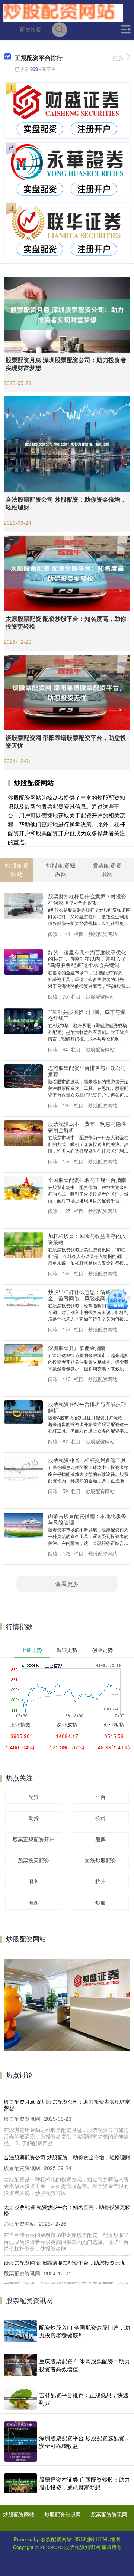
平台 (100, 1797)
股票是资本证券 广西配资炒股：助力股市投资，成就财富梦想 (84, 2483)
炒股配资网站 (19, 2514)
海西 (33, 1902)
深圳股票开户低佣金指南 (77, 1348)
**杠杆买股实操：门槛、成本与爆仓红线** (87, 1015)
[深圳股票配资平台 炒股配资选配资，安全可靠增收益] (20, 2441)
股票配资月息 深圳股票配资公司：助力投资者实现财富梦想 (66, 364)
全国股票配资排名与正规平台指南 (87, 1179)
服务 (33, 1881)
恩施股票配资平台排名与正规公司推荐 (87, 1071)
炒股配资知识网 (63, 2514)
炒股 (100, 1902)
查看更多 (67, 1584)
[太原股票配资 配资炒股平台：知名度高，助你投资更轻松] (67, 572)
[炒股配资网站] (63, 12)
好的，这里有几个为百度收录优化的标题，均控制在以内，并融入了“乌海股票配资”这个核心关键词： (87, 958)
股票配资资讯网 (109, 2514)
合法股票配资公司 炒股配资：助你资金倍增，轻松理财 (66, 503)
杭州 (100, 1881)
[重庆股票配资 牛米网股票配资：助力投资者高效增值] (20, 2365)
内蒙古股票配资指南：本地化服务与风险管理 (87, 1519)
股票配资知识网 (82, 2547)
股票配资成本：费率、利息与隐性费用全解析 (87, 1127)
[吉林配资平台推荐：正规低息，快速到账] (20, 2399)
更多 (118, 58)
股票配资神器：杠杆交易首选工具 (87, 1460)
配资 (33, 1797)
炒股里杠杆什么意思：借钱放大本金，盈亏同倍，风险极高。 (87, 1295)
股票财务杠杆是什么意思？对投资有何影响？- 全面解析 (87, 899)
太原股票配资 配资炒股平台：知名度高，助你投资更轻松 (66, 622)
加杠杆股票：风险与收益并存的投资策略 (87, 1239)
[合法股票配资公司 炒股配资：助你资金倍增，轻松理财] (67, 443)
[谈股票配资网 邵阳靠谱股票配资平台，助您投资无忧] (67, 691)
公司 (100, 1818)
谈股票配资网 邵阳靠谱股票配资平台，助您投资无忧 (66, 741)
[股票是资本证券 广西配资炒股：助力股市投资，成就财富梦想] (20, 2483)
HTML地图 (108, 2539)
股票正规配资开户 (33, 1839)
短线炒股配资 (100, 1860)
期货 (33, 1818)
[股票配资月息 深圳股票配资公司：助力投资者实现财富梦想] (67, 314)
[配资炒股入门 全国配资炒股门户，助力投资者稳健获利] (20, 2331)
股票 (100, 1839)
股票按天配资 (33, 1860)
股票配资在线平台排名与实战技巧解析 (87, 1407)
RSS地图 (84, 2539)
